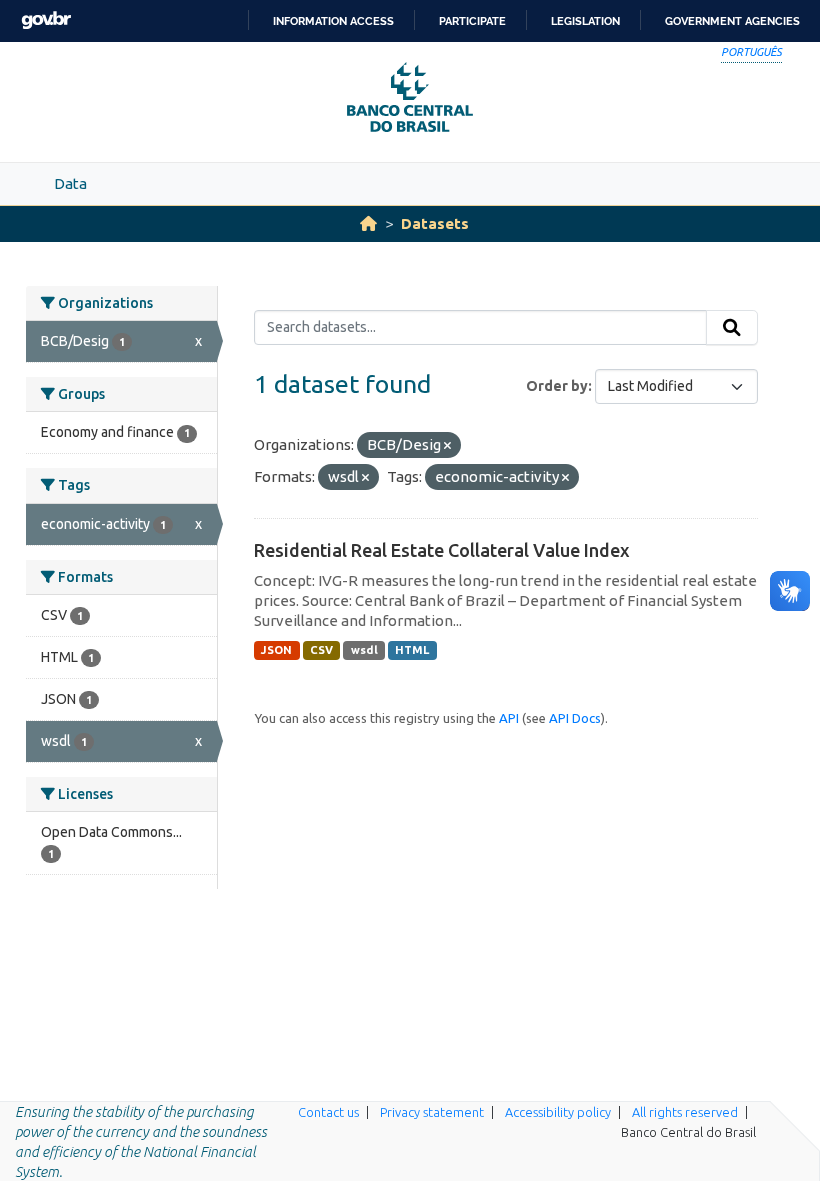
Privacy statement (432, 1112)
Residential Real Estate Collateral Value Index (442, 550)
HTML (412, 650)
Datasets (435, 223)
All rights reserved (685, 1112)
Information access (333, 21)
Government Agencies (732, 21)
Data (70, 183)
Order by (557, 386)
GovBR (46, 20)
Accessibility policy (558, 1112)
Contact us (328, 1112)
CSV (321, 650)
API (509, 718)
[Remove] (447, 446)
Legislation (585, 21)
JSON (276, 650)
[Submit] (732, 328)
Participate (472, 21)
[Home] (368, 223)
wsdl (364, 650)
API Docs (575, 718)
